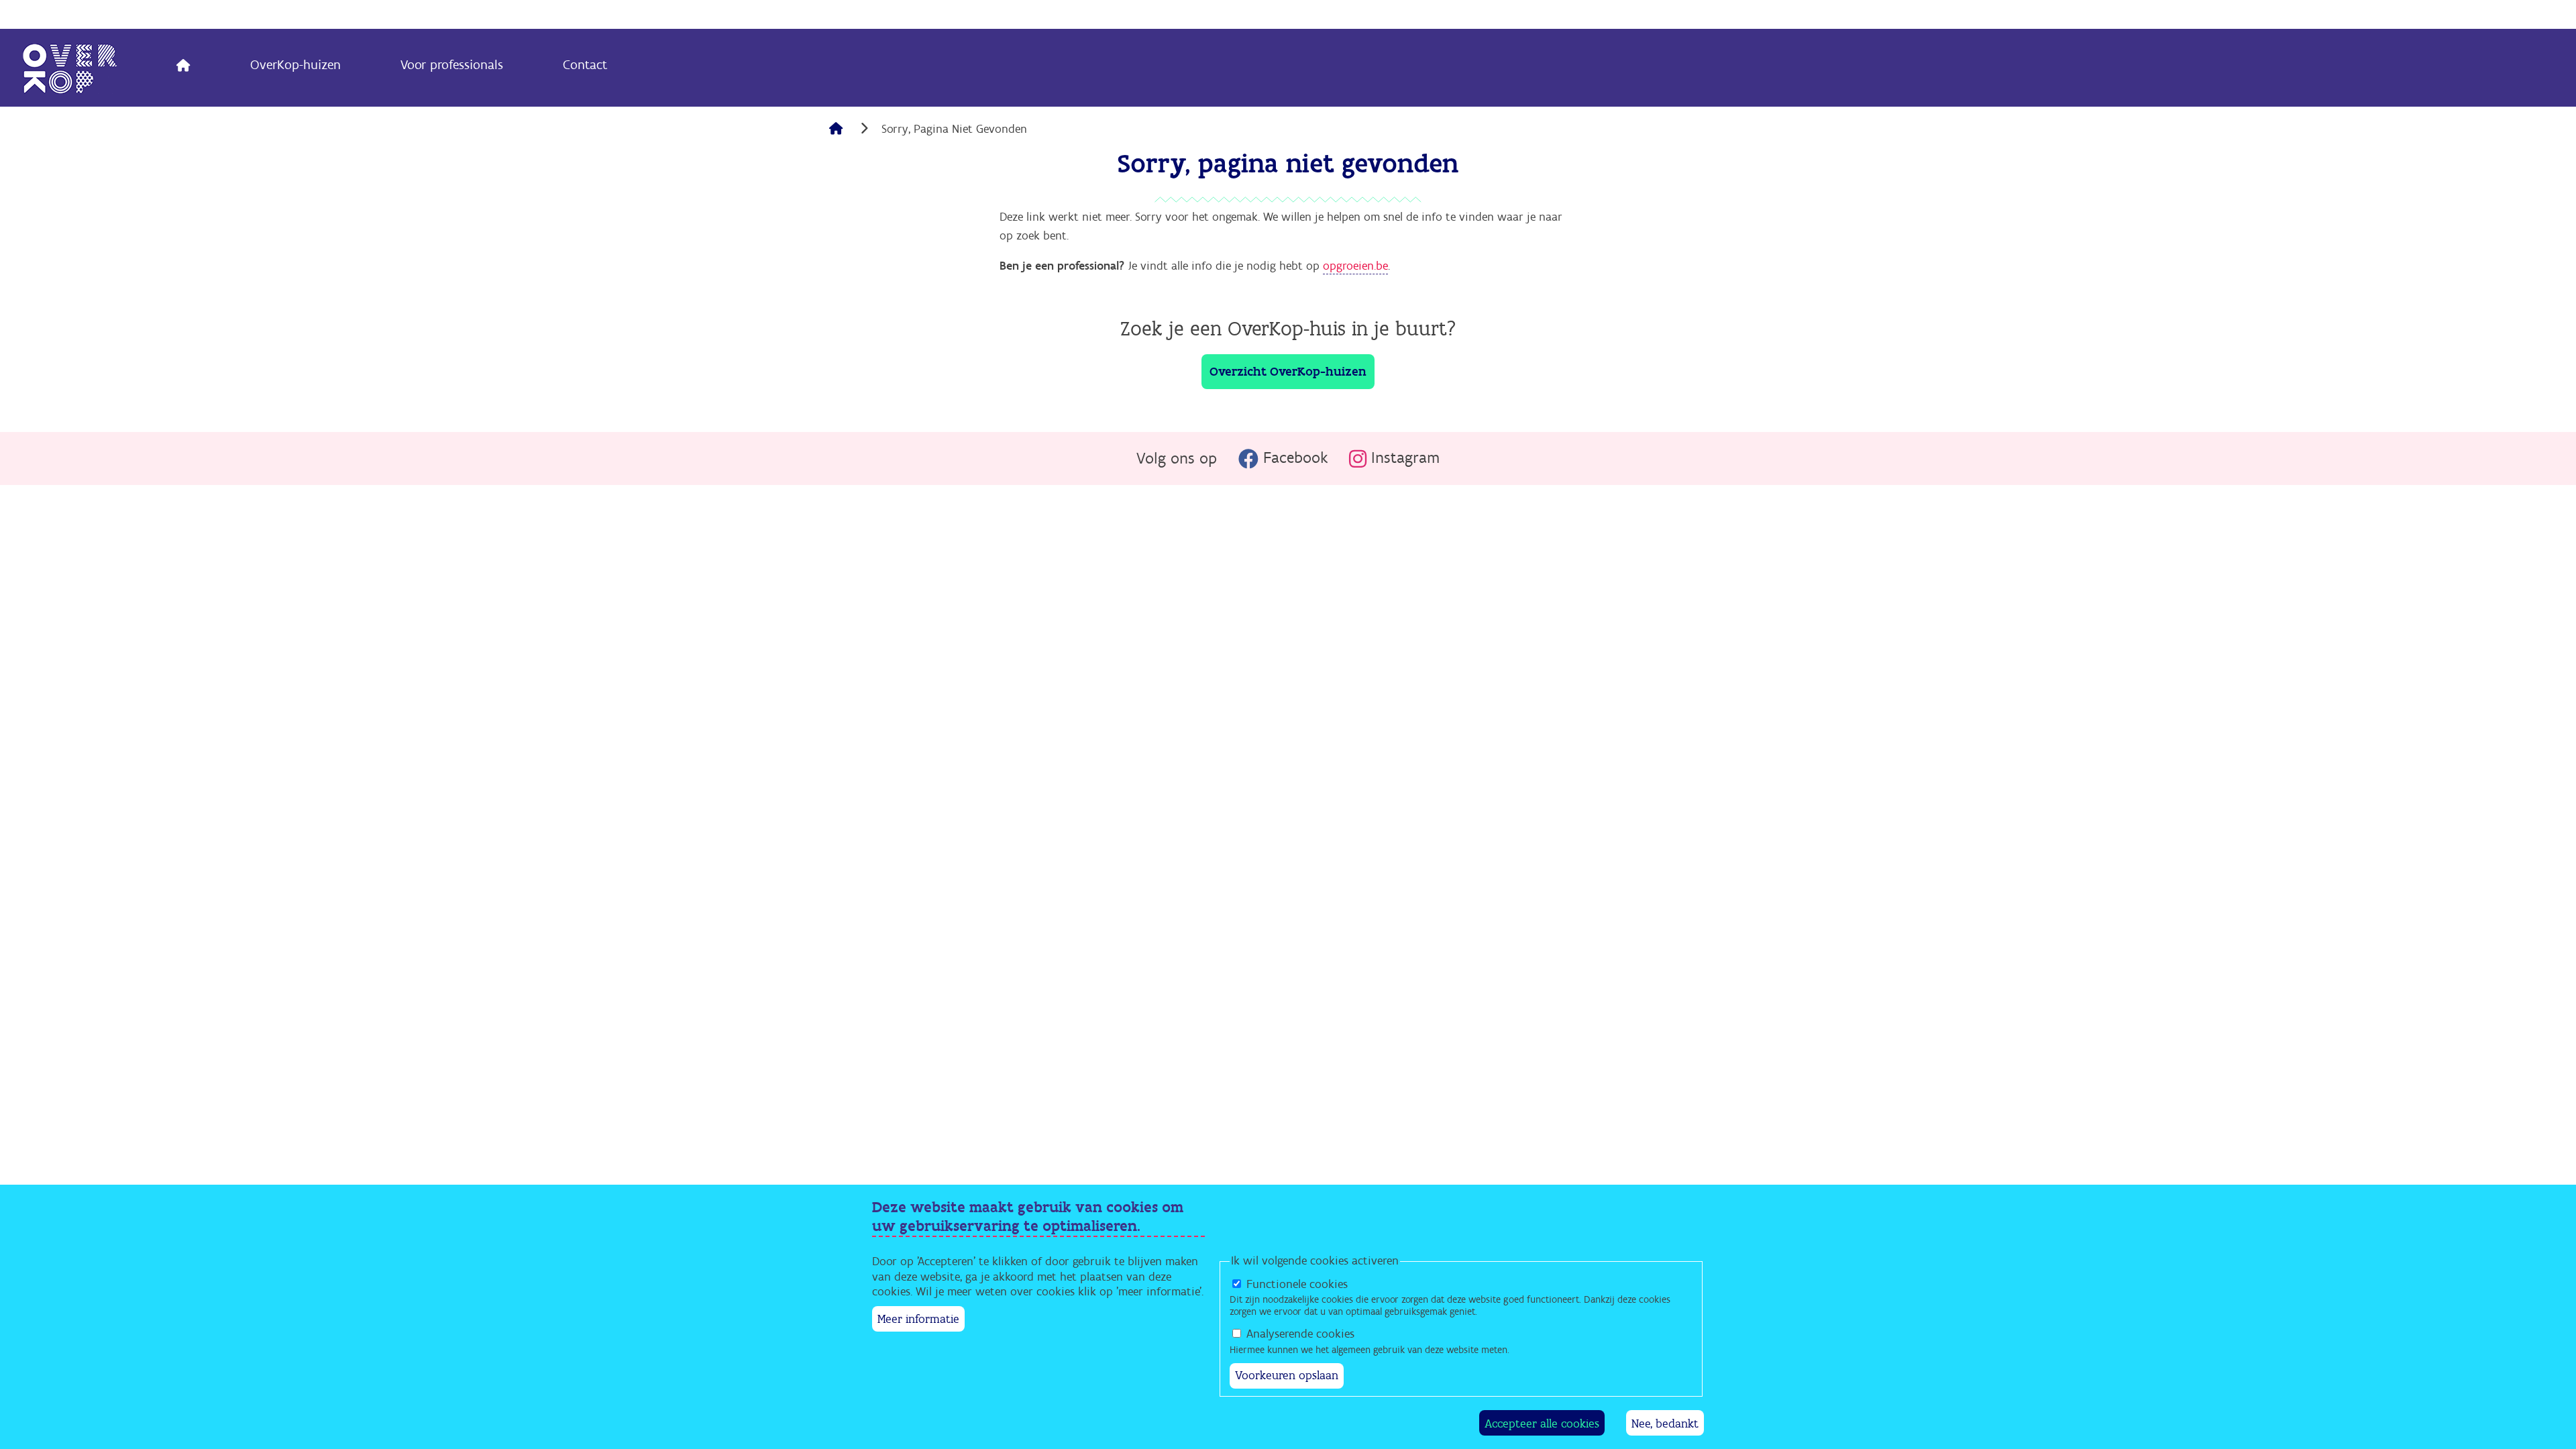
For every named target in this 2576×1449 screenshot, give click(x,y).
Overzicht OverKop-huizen (1288, 372)
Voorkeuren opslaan (1287, 1376)
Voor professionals (452, 65)
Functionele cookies (1297, 1284)
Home (184, 68)
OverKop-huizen (296, 65)
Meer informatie (918, 1319)
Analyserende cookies (1300, 1334)
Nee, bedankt (1665, 1423)
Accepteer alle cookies (1542, 1423)
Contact (585, 65)
